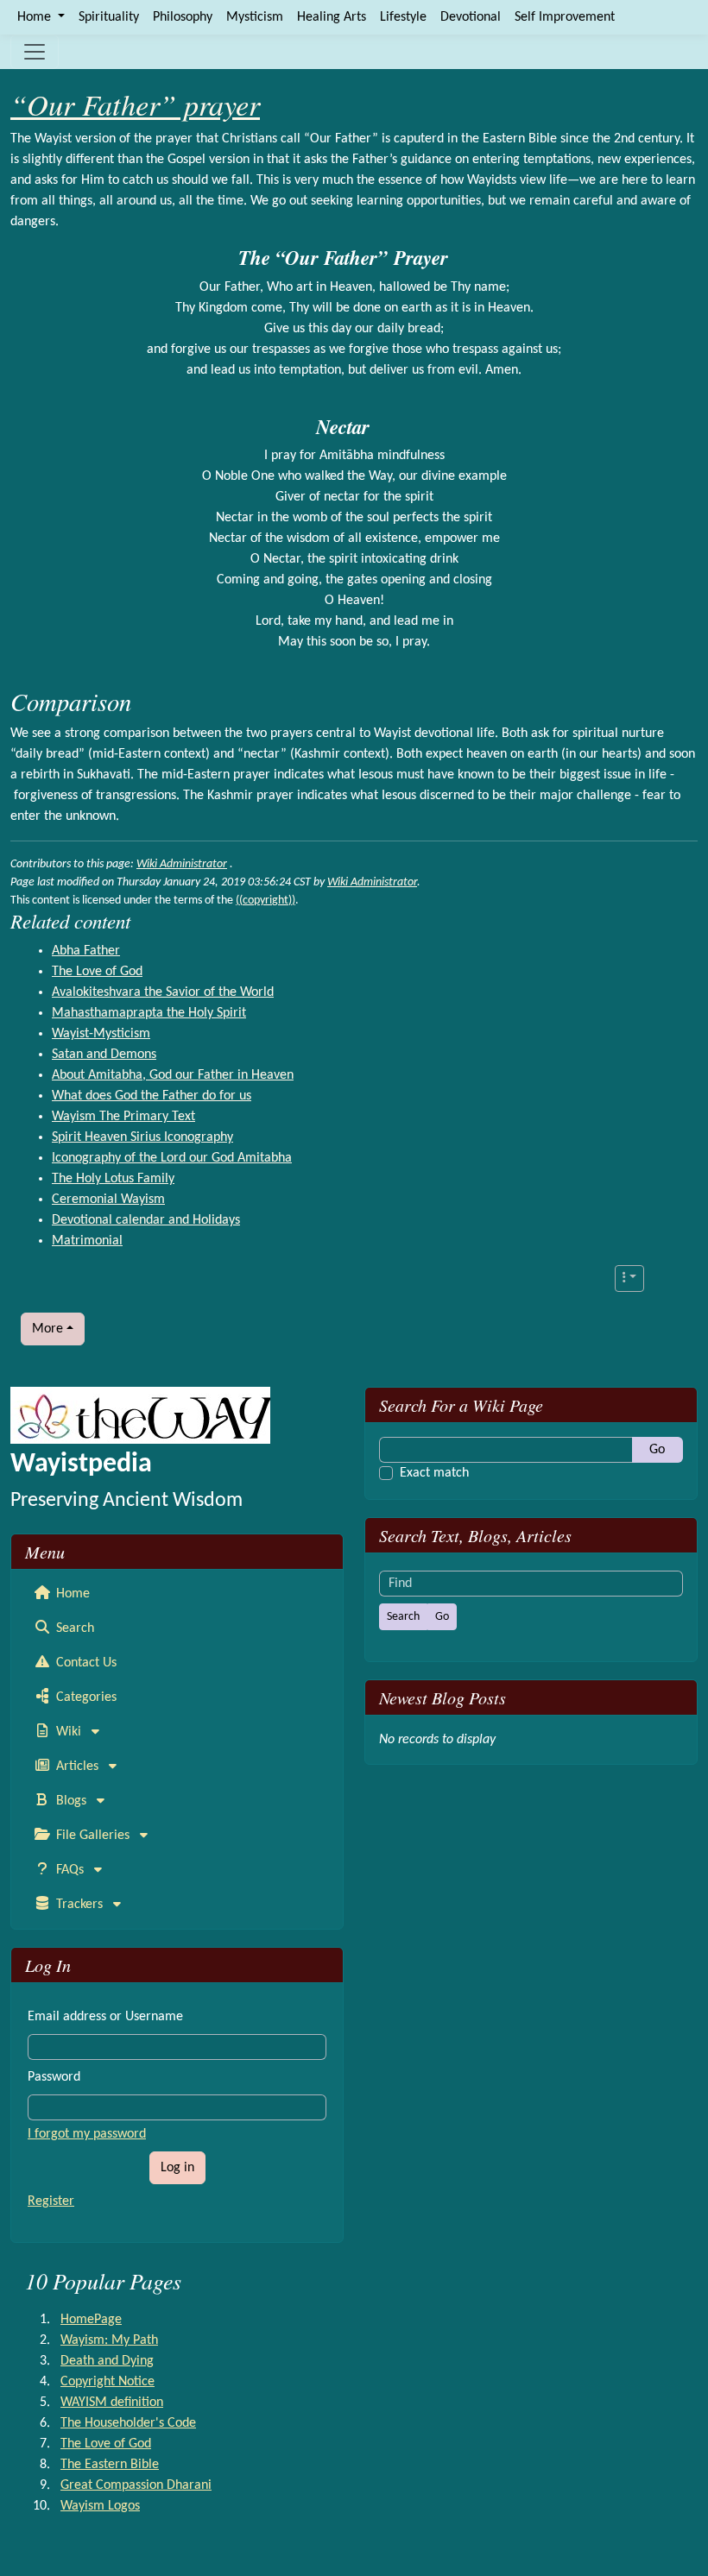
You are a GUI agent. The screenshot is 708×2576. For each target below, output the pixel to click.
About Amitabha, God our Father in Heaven (173, 1075)
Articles (77, 1767)
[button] (629, 1279)
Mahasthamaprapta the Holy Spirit (149, 1013)
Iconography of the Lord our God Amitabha (172, 1158)
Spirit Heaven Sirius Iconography (142, 1137)
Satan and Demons (104, 1055)
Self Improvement (565, 17)
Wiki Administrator (182, 864)
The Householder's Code (128, 2423)
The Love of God (97, 972)
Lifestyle (403, 17)
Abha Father (86, 951)
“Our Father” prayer (135, 104)
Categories (85, 1697)
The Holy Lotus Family (113, 1179)
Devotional (471, 17)
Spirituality (109, 17)
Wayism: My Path (109, 2340)
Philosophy (183, 17)
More (47, 1329)
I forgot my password (87, 2134)
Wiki (69, 1732)
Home (71, 1594)
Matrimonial (87, 1241)
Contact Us (85, 1663)
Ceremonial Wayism (108, 1200)
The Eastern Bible (110, 2465)
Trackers (79, 1905)
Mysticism (255, 17)
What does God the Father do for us (152, 1096)
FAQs (70, 1870)
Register (51, 2201)
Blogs (71, 1801)
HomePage (91, 2320)
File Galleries (93, 1836)
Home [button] (36, 17)
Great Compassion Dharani (136, 2485)
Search (73, 1628)
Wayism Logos (100, 2506)
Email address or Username (105, 2017)
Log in (177, 2168)
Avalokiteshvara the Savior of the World (163, 992)
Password (54, 2077)
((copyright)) (265, 901)
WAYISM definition (112, 2403)
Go (657, 1450)
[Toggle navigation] (35, 52)
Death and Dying (107, 2361)
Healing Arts (332, 17)
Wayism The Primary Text (123, 1117)
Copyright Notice (107, 2382)
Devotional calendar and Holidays (146, 1220)
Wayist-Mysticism (101, 1034)
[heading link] (459, 258)
